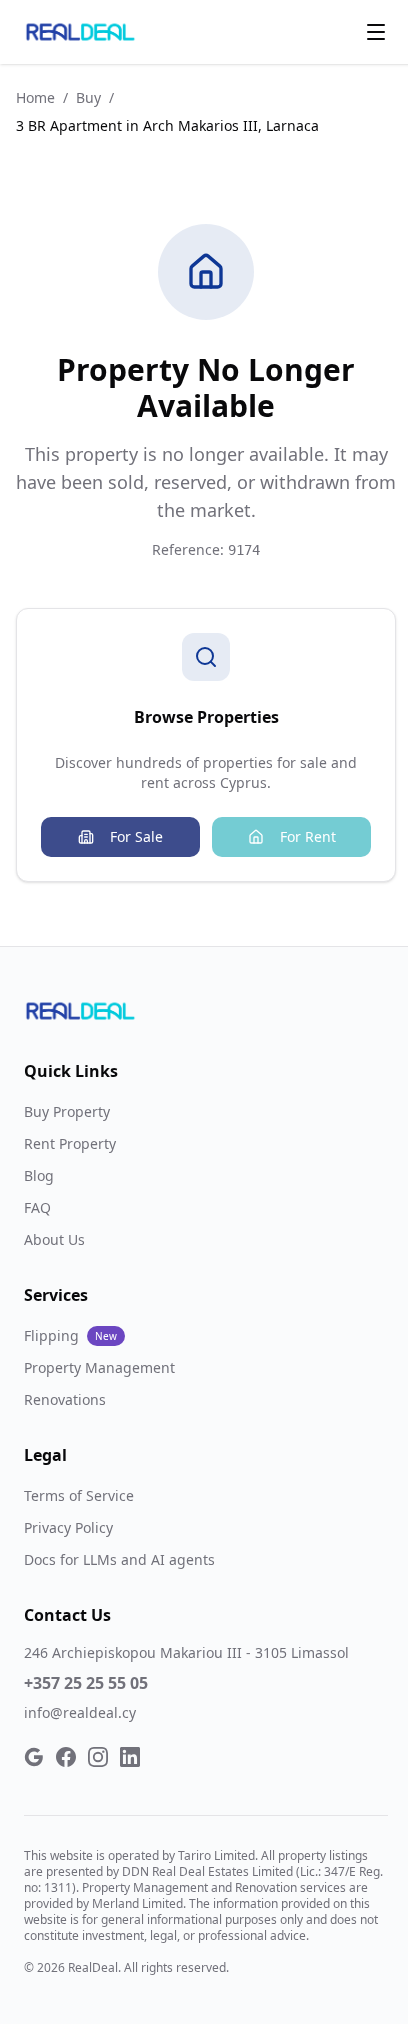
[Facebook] (66, 1757)
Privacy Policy (68, 1527)
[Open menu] (376, 32)
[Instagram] (98, 1757)
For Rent (308, 836)
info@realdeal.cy (80, 1712)
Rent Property (70, 1143)
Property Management (99, 1367)
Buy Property (67, 1111)
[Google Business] (34, 1757)
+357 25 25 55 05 (86, 1683)
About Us (54, 1239)
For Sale (136, 836)
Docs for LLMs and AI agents (119, 1559)
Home (35, 97)
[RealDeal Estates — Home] (80, 32)
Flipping (70, 1335)
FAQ (37, 1207)
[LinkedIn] (130, 1757)
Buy (88, 97)
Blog (39, 1175)
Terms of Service (79, 1495)
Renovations (65, 1399)
